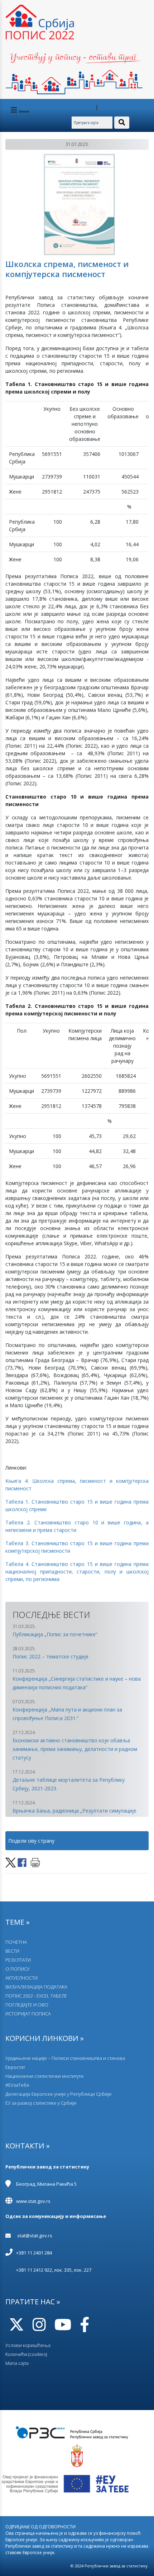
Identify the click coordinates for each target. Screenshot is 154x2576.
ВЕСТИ (12, 1951)
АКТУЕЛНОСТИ (21, 1978)
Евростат (15, 2067)
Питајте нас (82, 107)
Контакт (108, 107)
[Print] (35, 1862)
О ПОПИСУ (18, 1969)
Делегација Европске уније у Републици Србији (58, 2094)
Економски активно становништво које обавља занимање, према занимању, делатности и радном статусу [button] (75, 1749)
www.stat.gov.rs (33, 2201)
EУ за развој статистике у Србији (41, 2103)
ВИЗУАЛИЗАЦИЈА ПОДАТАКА (36, 1987)
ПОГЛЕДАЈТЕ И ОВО (27, 2005)
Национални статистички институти (44, 2076)
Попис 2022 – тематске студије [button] (50, 1656)
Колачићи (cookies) (26, 2354)
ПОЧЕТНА (16, 1942)
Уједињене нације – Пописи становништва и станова (65, 2058)
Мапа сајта (17, 2363)
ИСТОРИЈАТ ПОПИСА (28, 2014)
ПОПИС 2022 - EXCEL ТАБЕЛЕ (36, 1996)
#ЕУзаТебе (17, 2085)
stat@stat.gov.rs (35, 2235)
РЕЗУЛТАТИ (18, 1960)
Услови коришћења (28, 2345)
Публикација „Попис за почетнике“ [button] (55, 1634)
